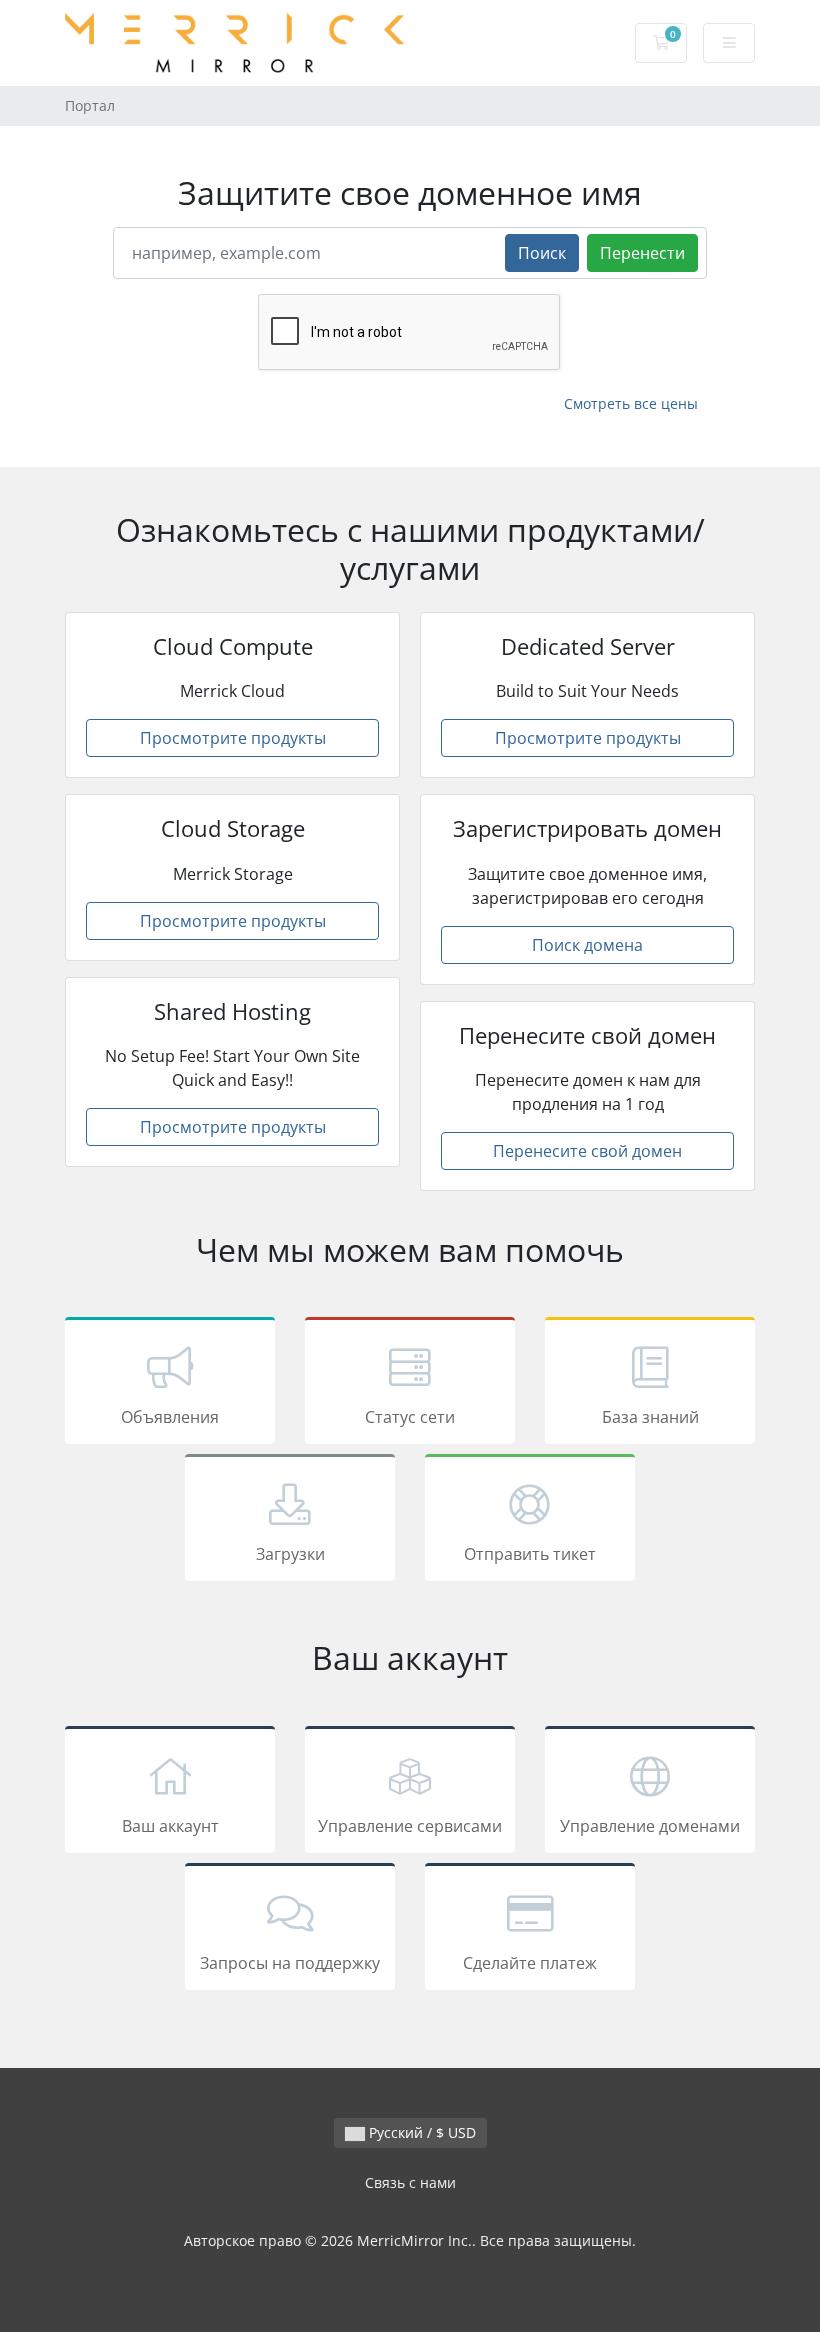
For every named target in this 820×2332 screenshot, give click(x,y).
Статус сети (410, 1417)
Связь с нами (410, 2182)
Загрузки (290, 1554)
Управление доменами (650, 1826)
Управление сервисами (410, 1826)
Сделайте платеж (530, 1963)
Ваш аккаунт (170, 1826)
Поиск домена (587, 945)
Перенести (642, 253)
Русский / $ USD (420, 2132)
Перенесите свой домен (587, 1151)
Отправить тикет (530, 1554)
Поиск (542, 253)
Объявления (170, 1417)
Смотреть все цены (631, 403)
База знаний (650, 1417)
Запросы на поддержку (290, 1963)
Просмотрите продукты (233, 738)
